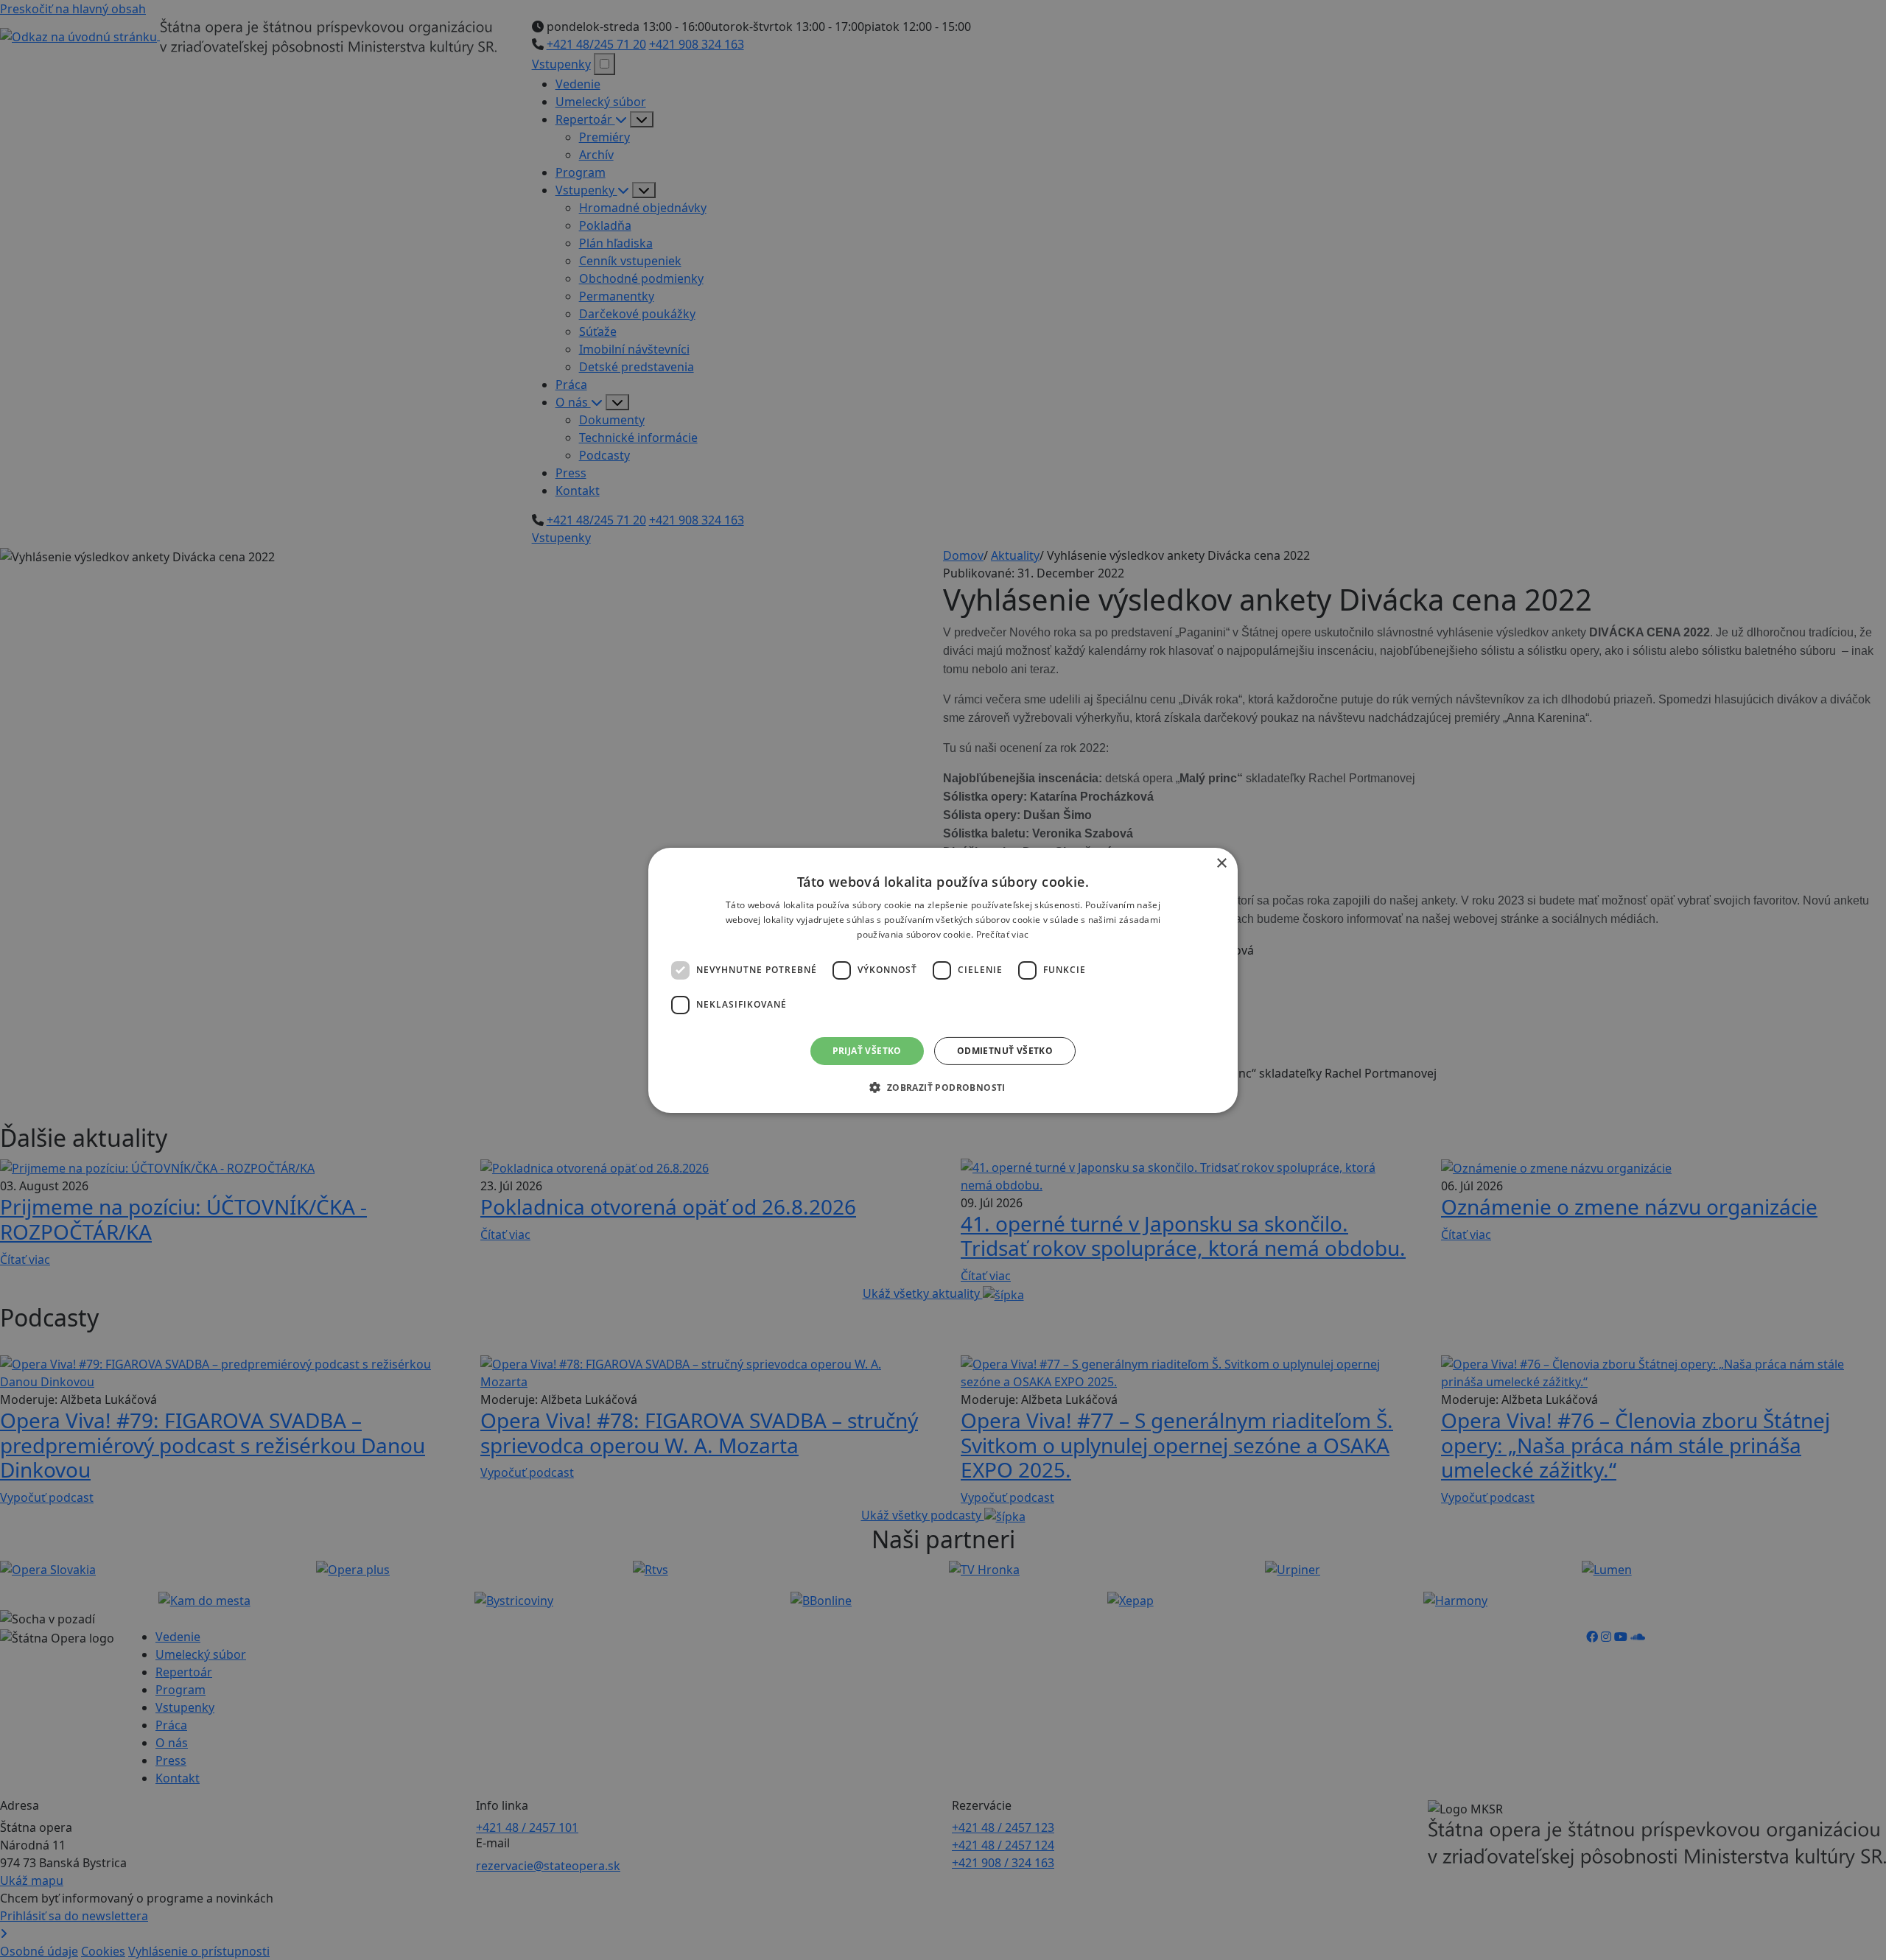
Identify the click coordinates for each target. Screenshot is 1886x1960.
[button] (943, 1087)
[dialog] (943, 980)
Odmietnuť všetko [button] (1005, 1050)
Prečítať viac (1003, 934)
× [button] (1221, 863)
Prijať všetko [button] (867, 1050)
